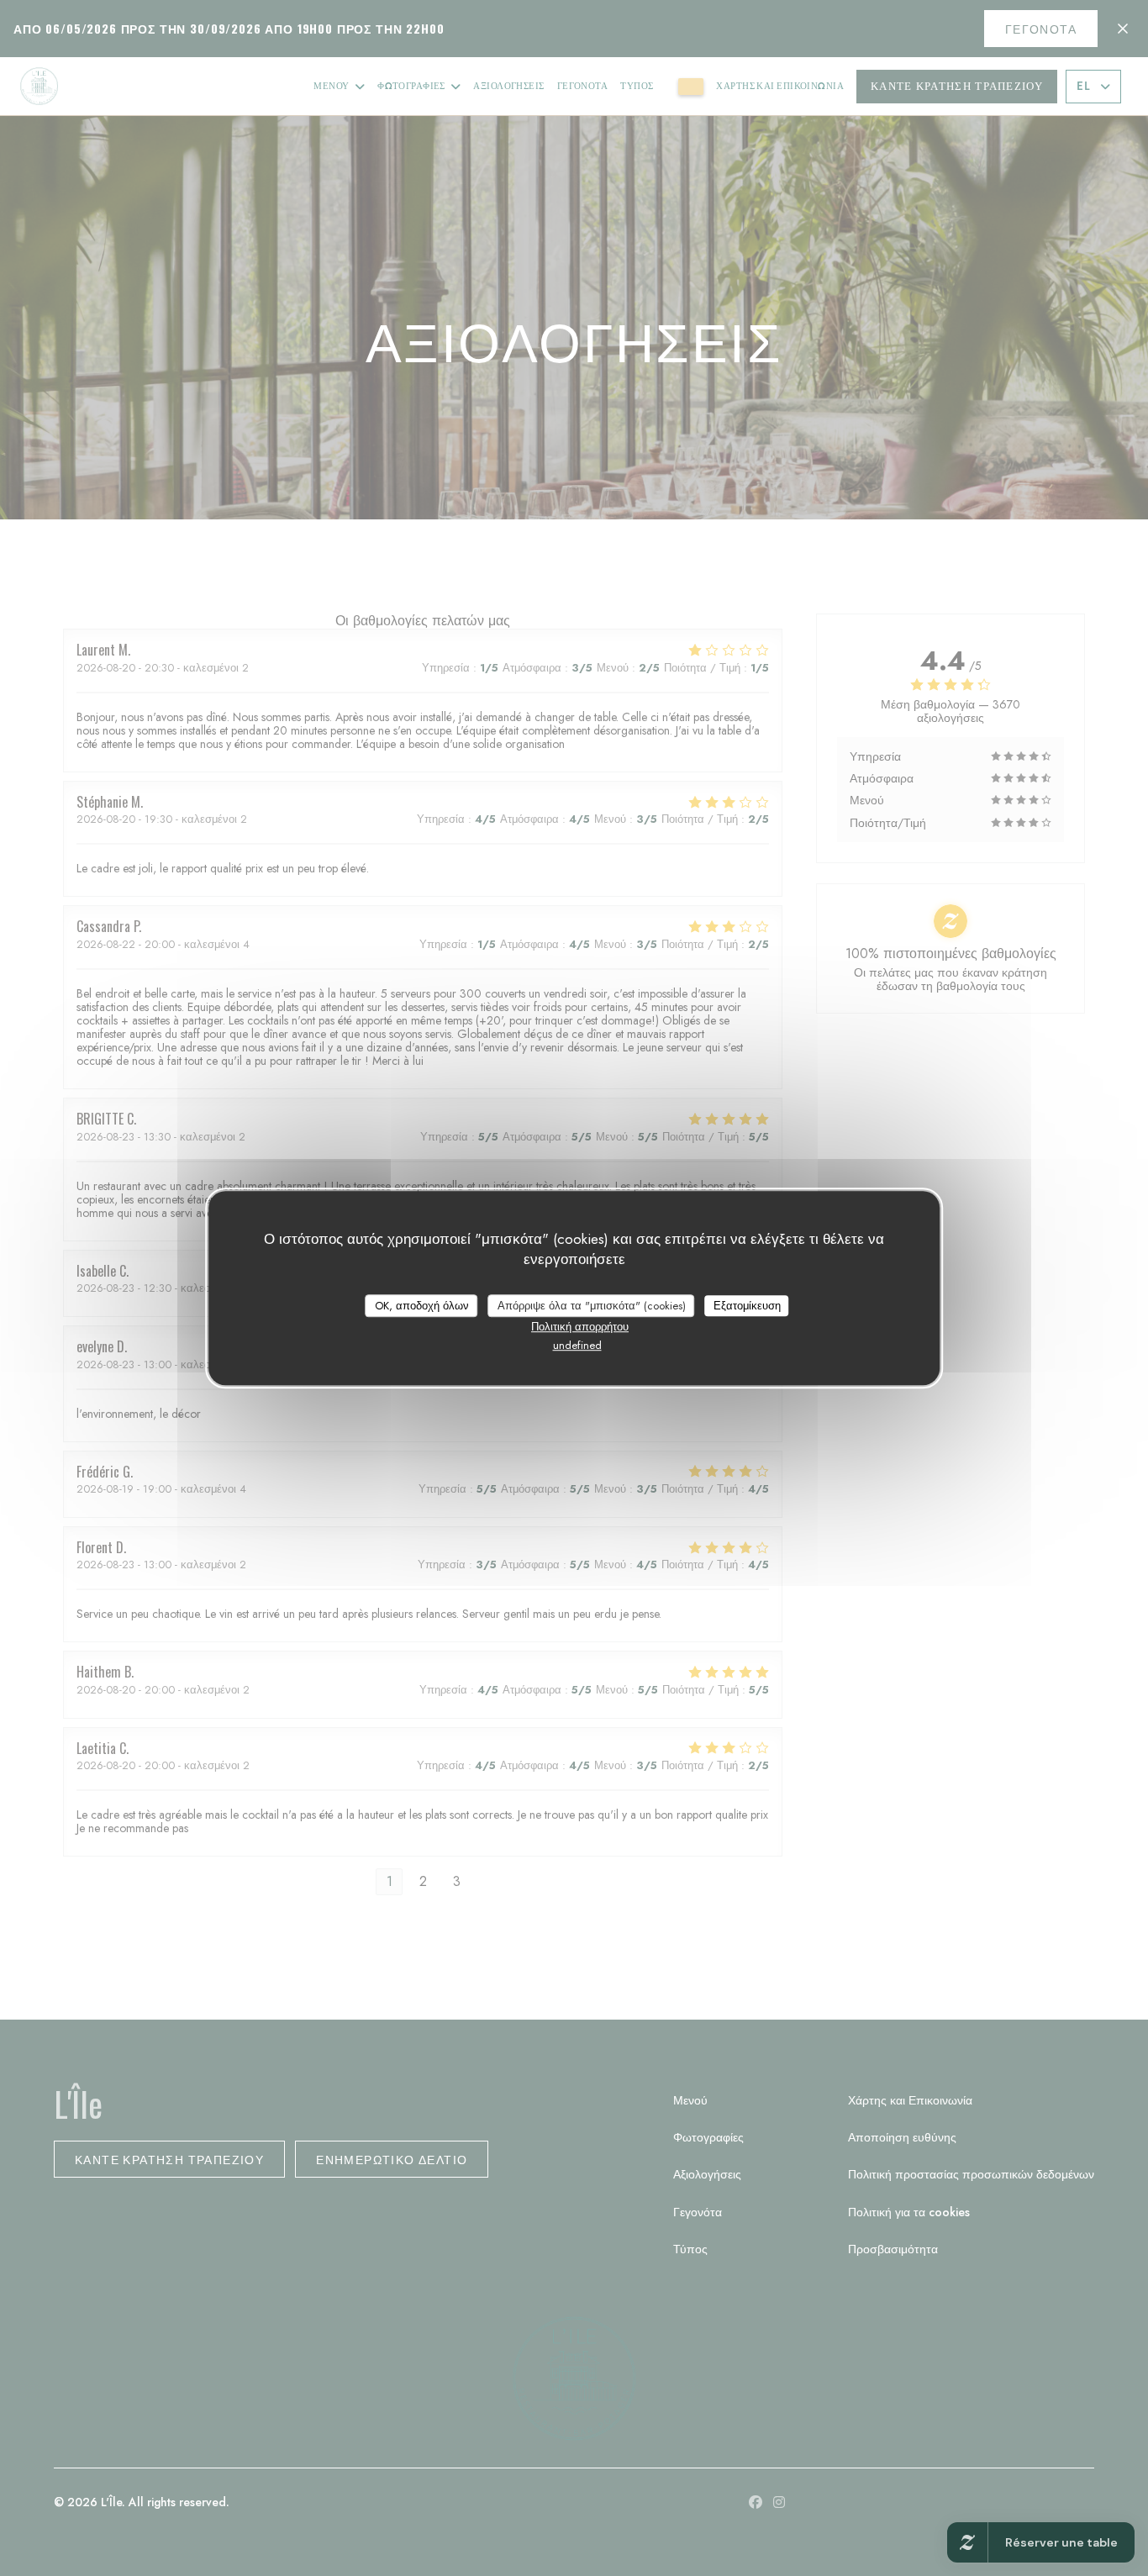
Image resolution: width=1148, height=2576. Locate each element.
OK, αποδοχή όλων (422, 1306)
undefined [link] (577, 1345)
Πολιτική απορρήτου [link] (580, 1327)
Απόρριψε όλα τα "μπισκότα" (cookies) (592, 1306)
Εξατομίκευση (747, 1306)
